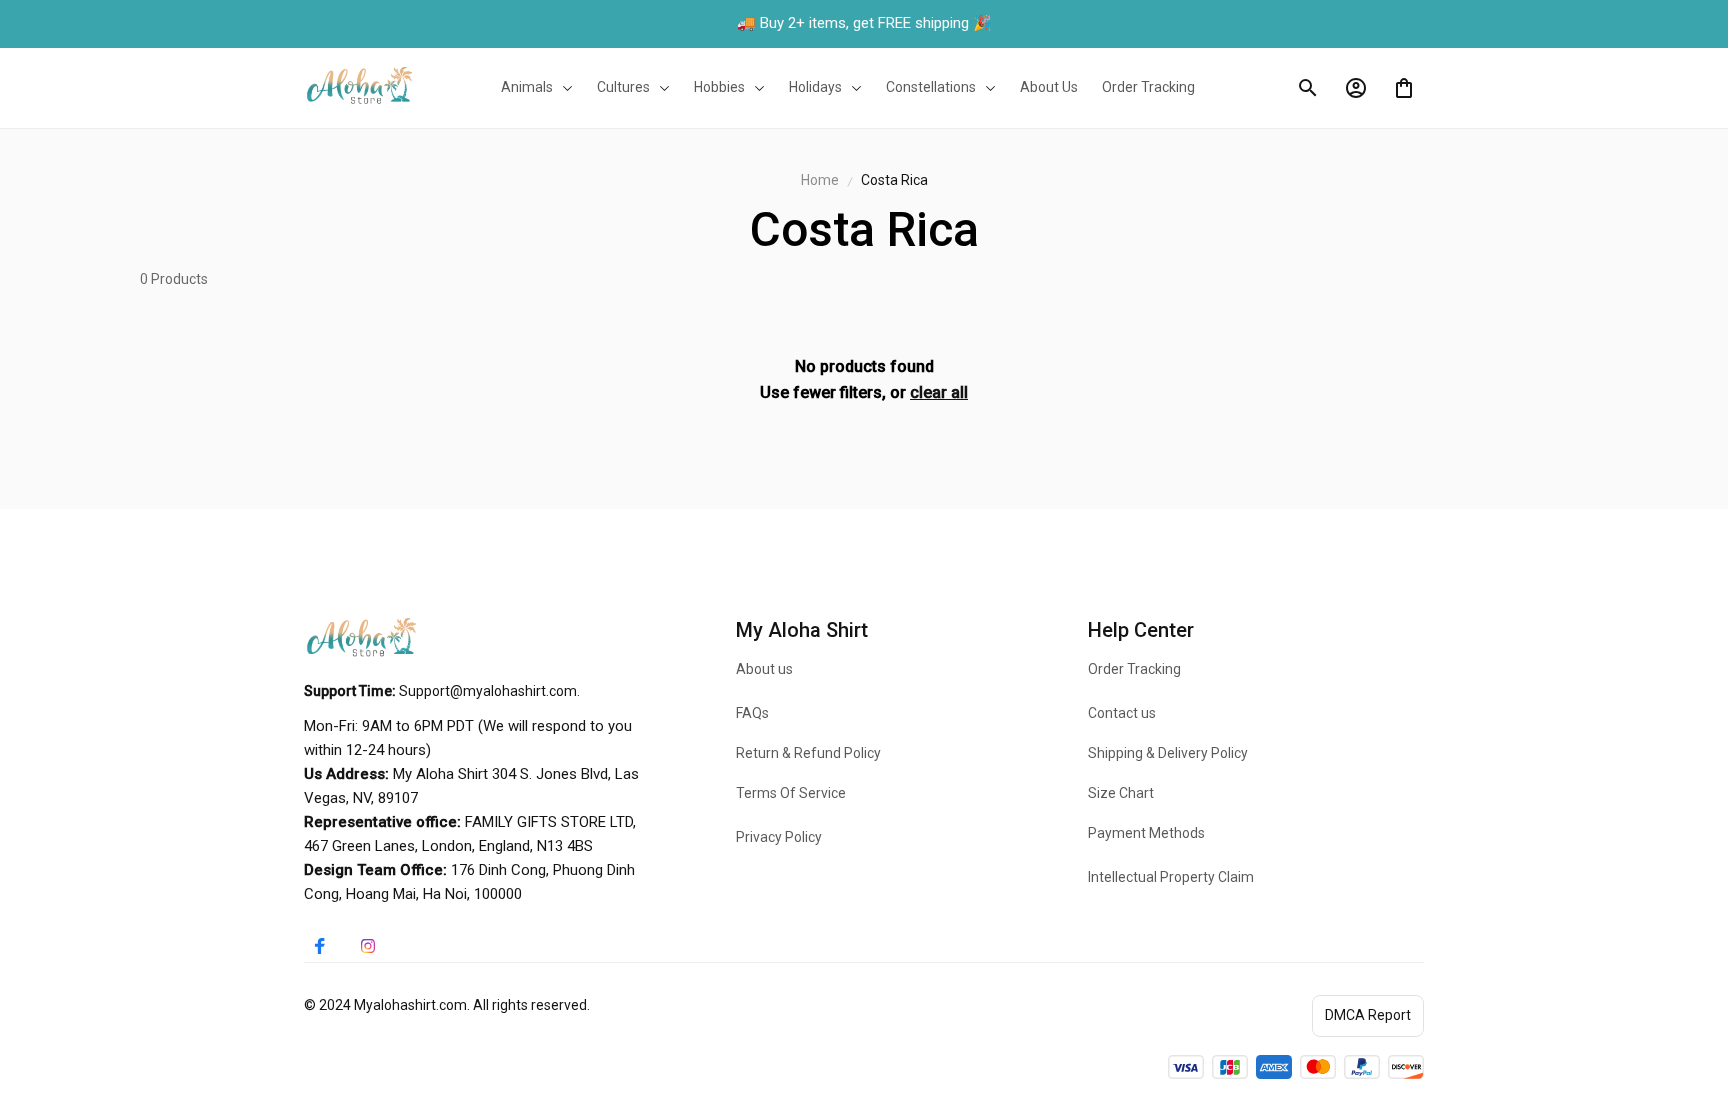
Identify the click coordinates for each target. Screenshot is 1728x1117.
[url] (488, 692)
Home (820, 180)
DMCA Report (1368, 1015)
